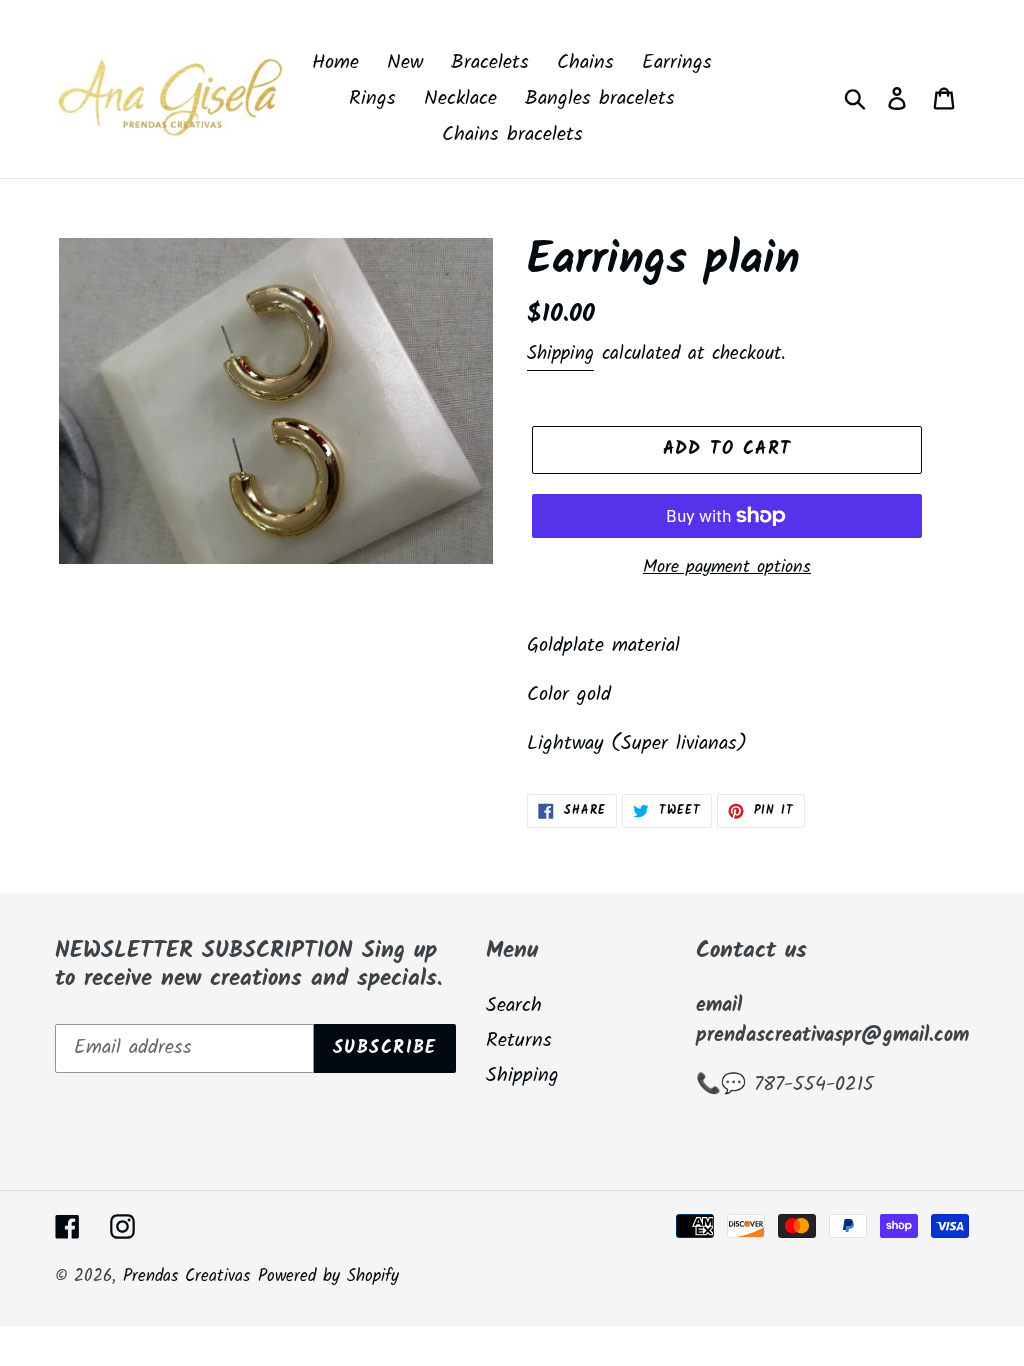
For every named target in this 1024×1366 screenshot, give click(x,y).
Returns (519, 1041)
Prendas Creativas (186, 1276)
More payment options (727, 567)
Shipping (560, 354)
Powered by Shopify (328, 1276)
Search (514, 1006)
